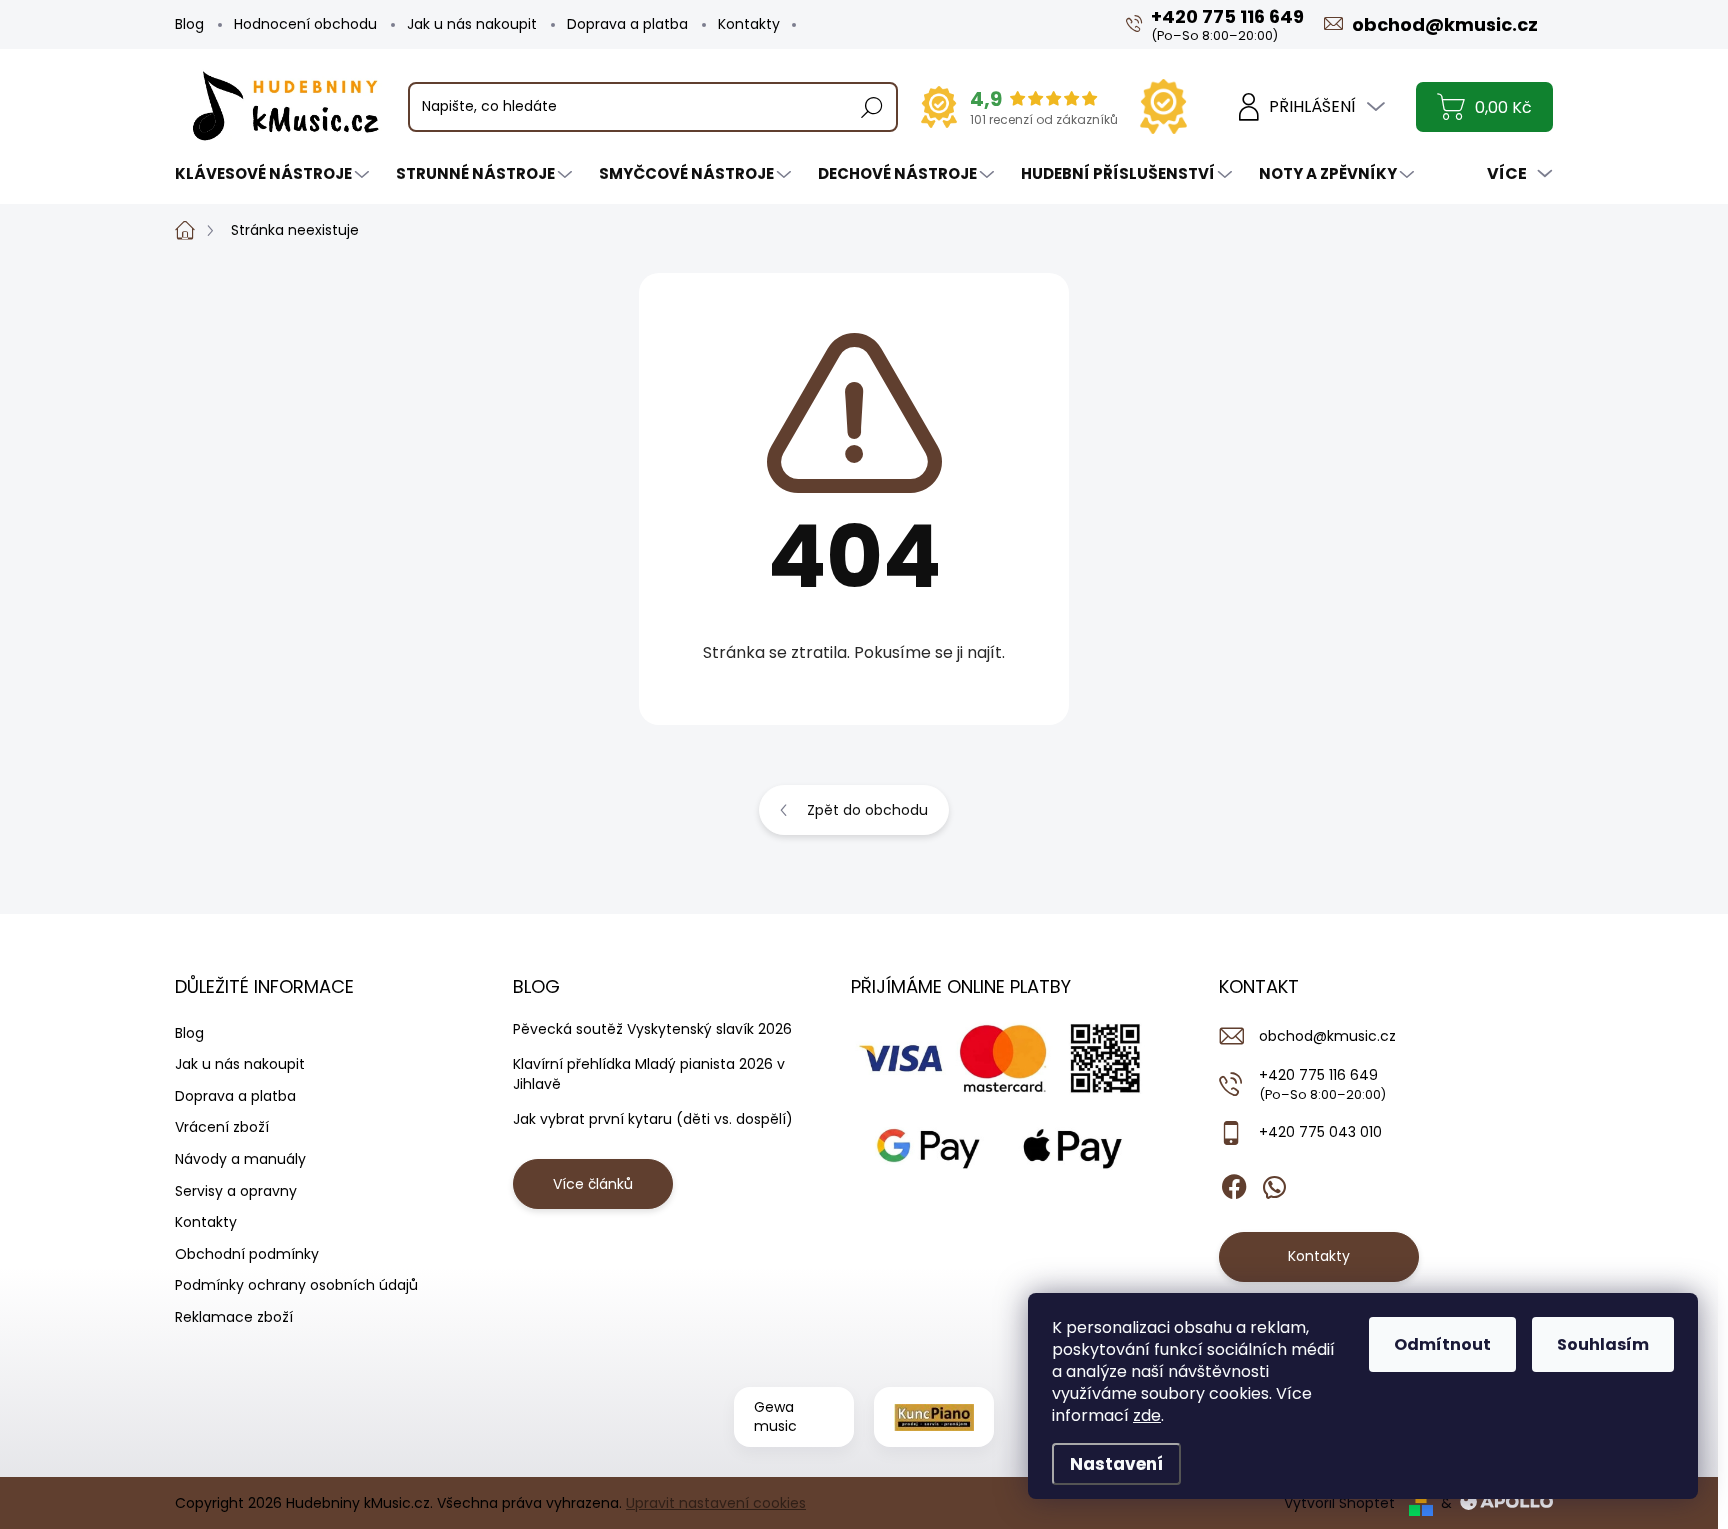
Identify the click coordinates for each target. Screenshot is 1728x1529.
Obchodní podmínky (247, 1254)
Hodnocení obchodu (305, 24)
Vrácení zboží (222, 1127)
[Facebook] (1234, 1183)
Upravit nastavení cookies (716, 1503)
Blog (189, 24)
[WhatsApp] (1274, 1183)
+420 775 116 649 (1322, 1084)
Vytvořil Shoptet (1339, 1503)
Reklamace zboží (234, 1317)
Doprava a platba (627, 24)
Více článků (593, 1184)
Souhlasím (1603, 1344)
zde (1147, 1415)
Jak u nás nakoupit (472, 24)
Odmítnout (1442, 1344)
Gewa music (775, 1417)
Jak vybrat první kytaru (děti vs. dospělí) (653, 1119)
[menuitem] (274, 173)
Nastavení (1116, 1464)
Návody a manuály (240, 1159)
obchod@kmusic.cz (1327, 1036)
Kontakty (749, 24)
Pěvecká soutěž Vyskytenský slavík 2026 (652, 1029)
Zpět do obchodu (867, 810)
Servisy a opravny (236, 1191)
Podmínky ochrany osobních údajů (296, 1285)
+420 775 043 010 (1320, 1132)
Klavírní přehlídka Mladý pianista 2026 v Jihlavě (649, 1074)
